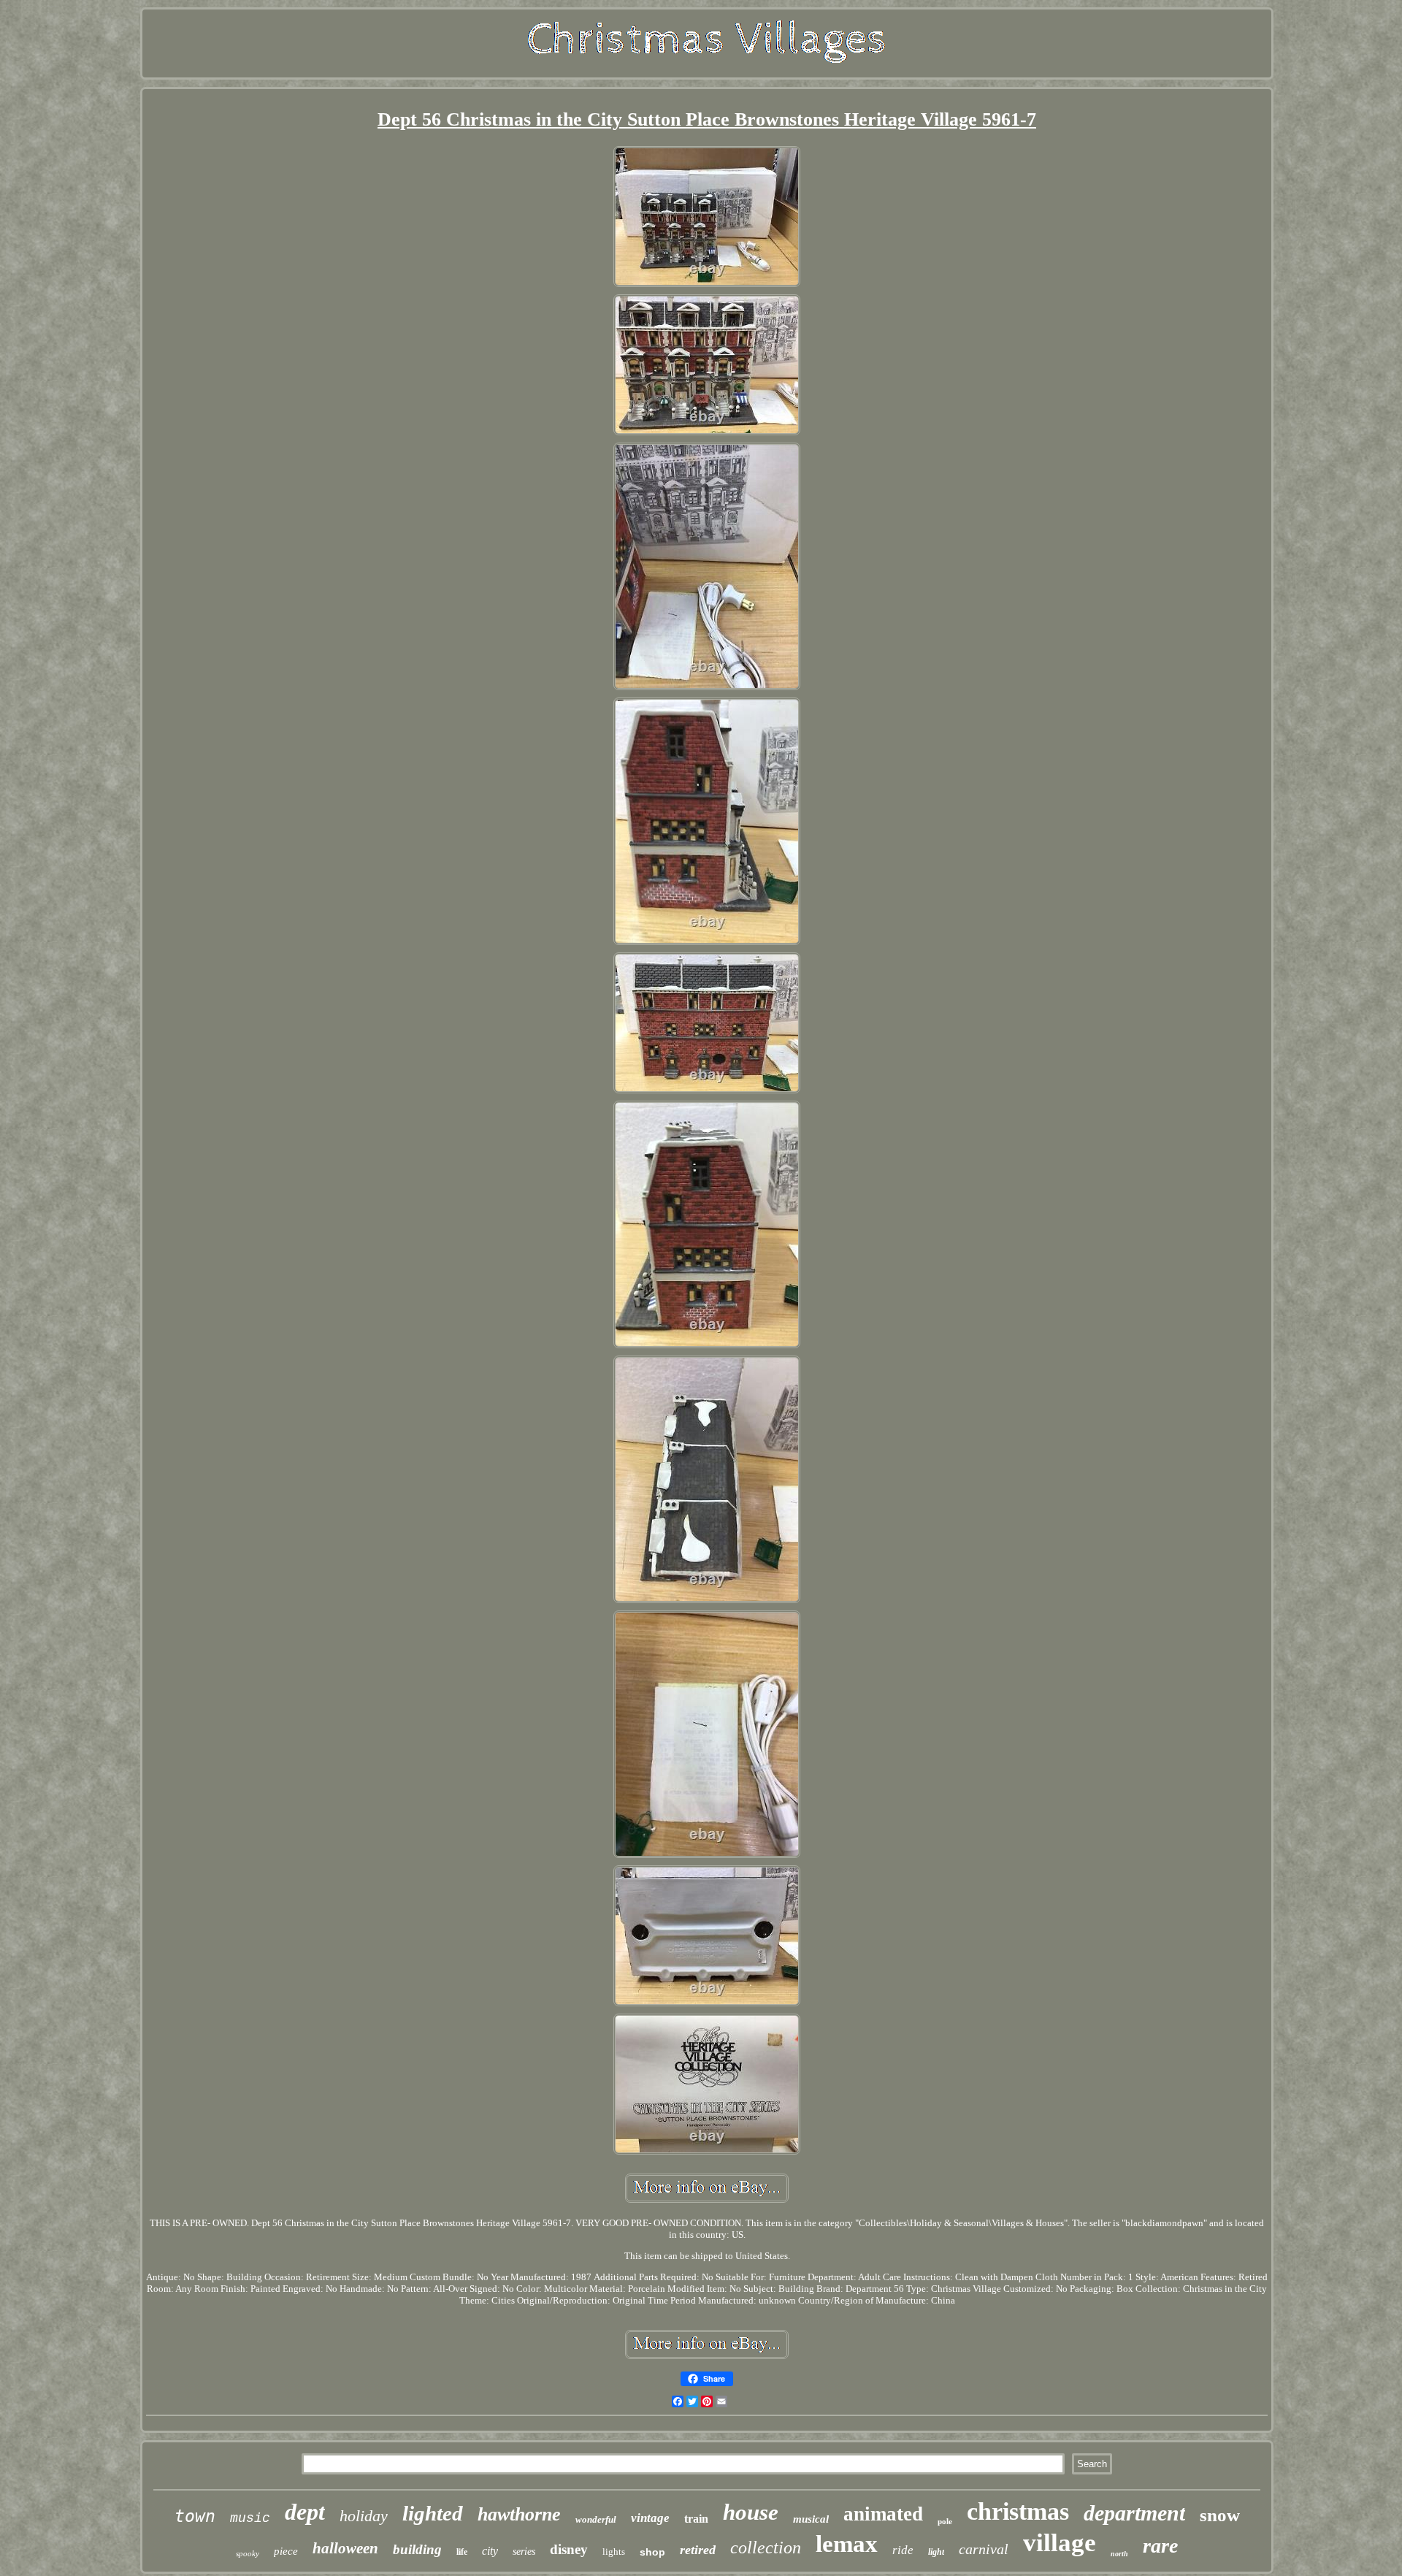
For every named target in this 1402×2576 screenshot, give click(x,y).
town (195, 2516)
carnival (984, 2549)
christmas (1018, 2511)
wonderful (596, 2519)
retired (698, 2550)
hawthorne (519, 2514)
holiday (364, 2516)
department (1134, 2513)
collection (766, 2548)
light (936, 2552)
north (1119, 2554)
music (250, 2518)
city (490, 2551)
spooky (248, 2553)
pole (945, 2521)
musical (811, 2519)
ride (903, 2550)
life (462, 2552)
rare (1160, 2546)
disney (569, 2549)
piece (286, 2551)
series (524, 2552)
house (751, 2512)
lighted (433, 2513)
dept (305, 2512)
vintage (650, 2518)
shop (652, 2552)
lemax (847, 2544)
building (417, 2549)
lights (614, 2552)
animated (883, 2514)
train (696, 2519)
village (1060, 2543)
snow (1220, 2515)
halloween (345, 2548)
